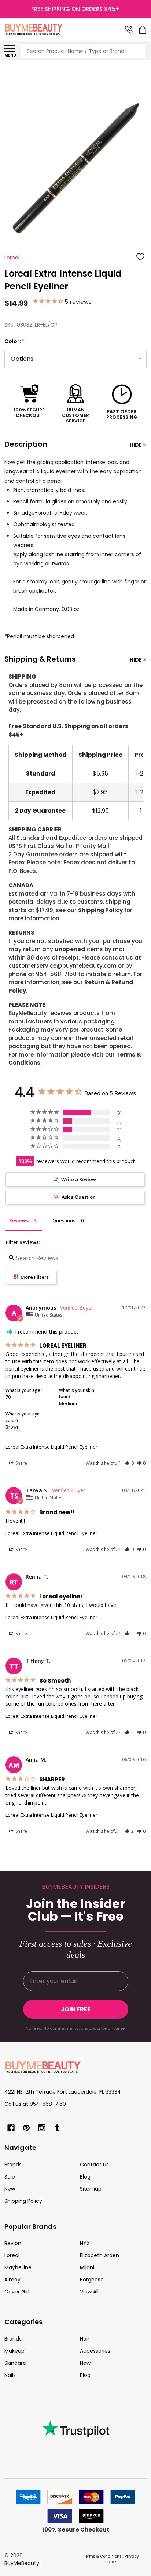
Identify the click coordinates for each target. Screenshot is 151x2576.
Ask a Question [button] (79, 1197)
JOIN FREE (76, 2009)
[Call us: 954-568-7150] (129, 30)
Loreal (12, 2255)
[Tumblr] (57, 2128)
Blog (85, 2177)
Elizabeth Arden (100, 2255)
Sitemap (91, 2189)
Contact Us (94, 2165)
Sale (10, 2177)
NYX (85, 2243)
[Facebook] (11, 2128)
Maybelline (18, 2267)
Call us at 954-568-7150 (35, 2104)
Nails (10, 2375)
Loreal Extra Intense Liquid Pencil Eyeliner (51, 1447)
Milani (87, 2267)
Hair (85, 2339)
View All (89, 2292)
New (10, 2189)
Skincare (15, 2363)
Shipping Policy (100, 910)
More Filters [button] (34, 1277)
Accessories (95, 2351)
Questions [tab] (64, 1220)
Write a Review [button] (79, 1179)
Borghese (92, 2280)
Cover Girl (17, 2292)
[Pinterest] (26, 2128)
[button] (129, 1463)
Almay (12, 2280)
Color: (15, 341)
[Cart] (143, 30)
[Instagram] (42, 2128)
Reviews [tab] (19, 1220)
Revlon (13, 2243)
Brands (13, 2165)
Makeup (14, 2351)
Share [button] (21, 1463)
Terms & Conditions (102, 2556)
